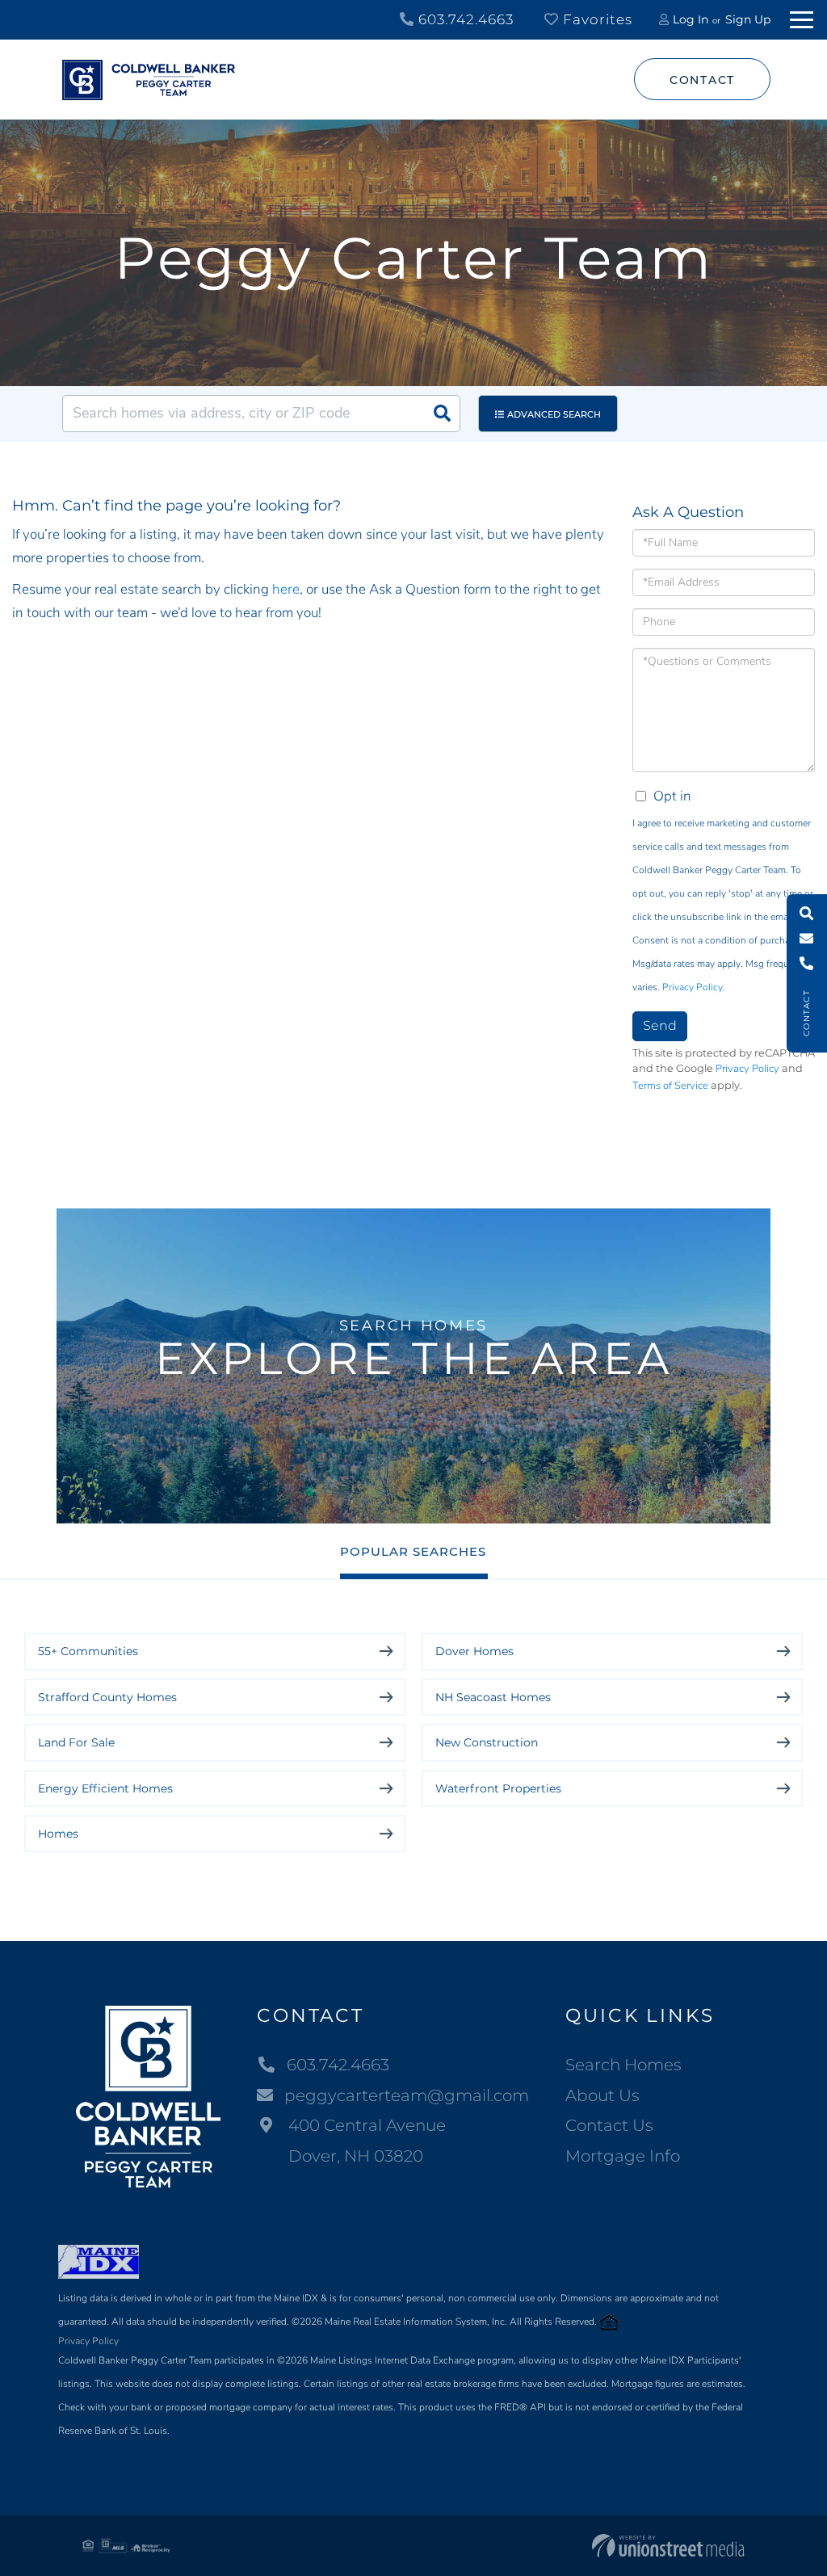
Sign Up (748, 19)
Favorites (596, 19)
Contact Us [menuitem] (609, 2125)
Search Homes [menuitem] (623, 2065)
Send (660, 1025)
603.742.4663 (464, 19)
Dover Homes (474, 1651)
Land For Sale (76, 1742)
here (286, 589)
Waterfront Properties (498, 1788)
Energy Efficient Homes (105, 1788)
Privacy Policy (693, 987)
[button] (442, 414)
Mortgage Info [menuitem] (623, 2156)
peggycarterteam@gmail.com (407, 2095)
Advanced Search (554, 414)
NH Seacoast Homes (493, 1697)
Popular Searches (413, 1551)
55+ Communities (88, 1651)
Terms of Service (670, 1086)
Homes (58, 1834)
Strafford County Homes (107, 1697)
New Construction (487, 1742)
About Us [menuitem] (602, 2095)
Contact (702, 80)
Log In (691, 19)
